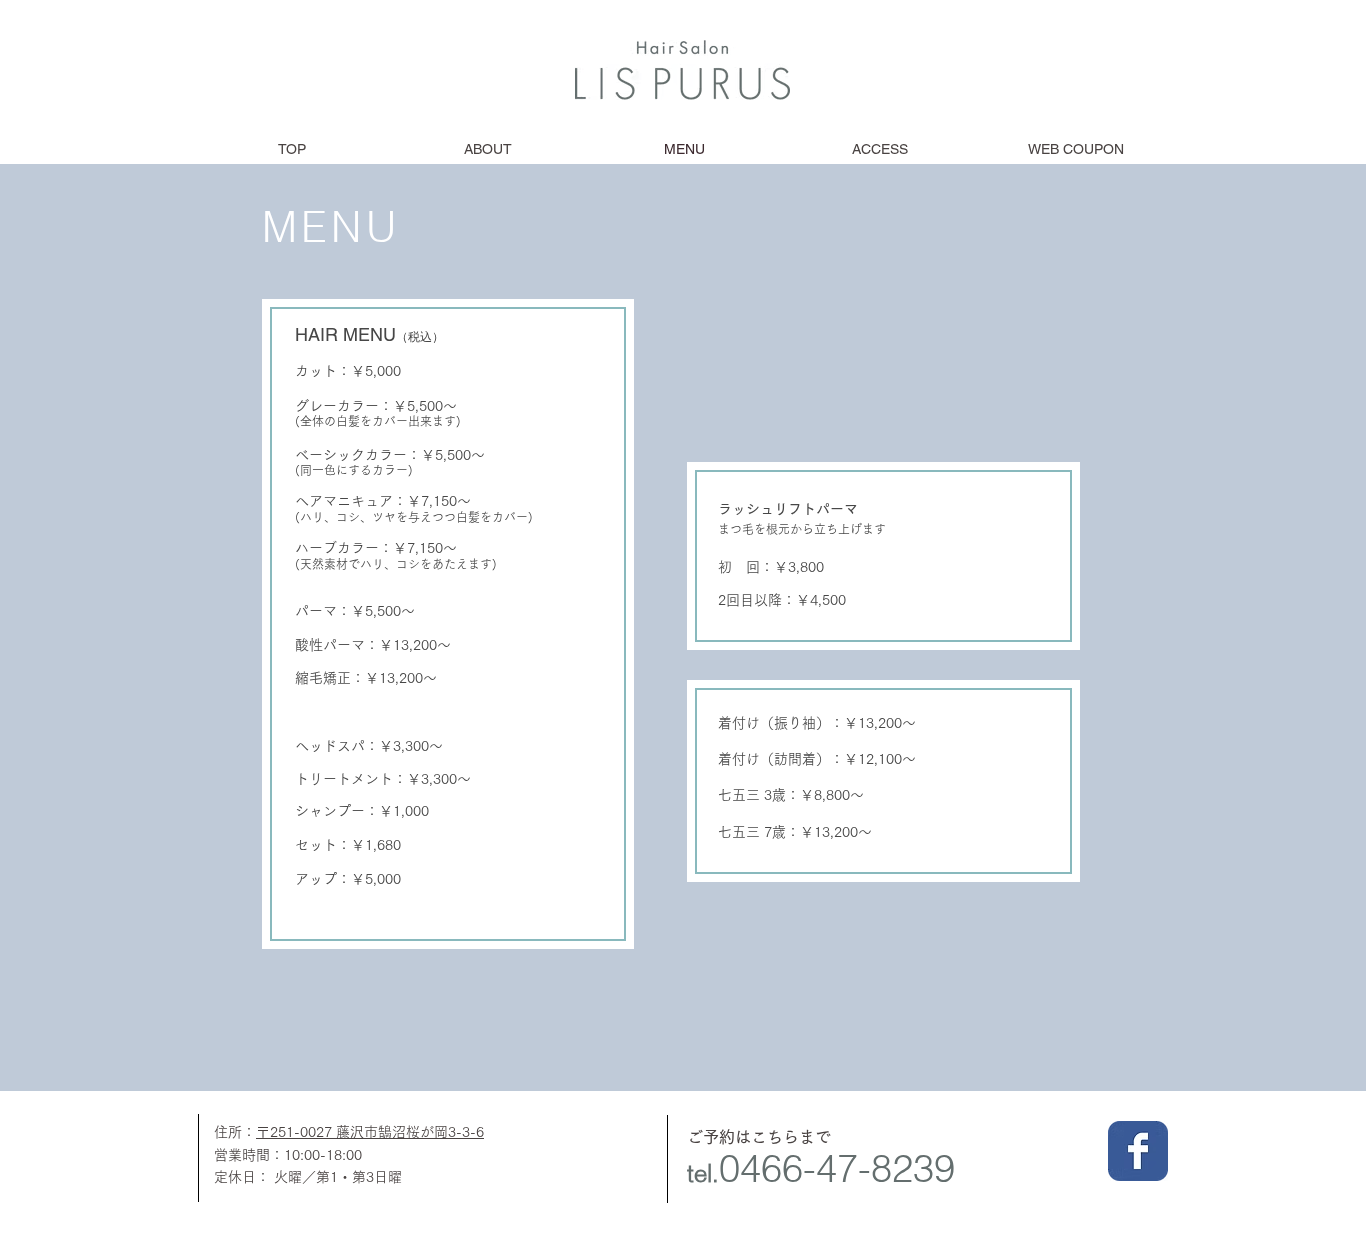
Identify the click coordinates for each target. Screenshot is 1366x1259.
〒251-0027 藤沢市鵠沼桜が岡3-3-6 (370, 1132)
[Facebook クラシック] (1138, 1151)
